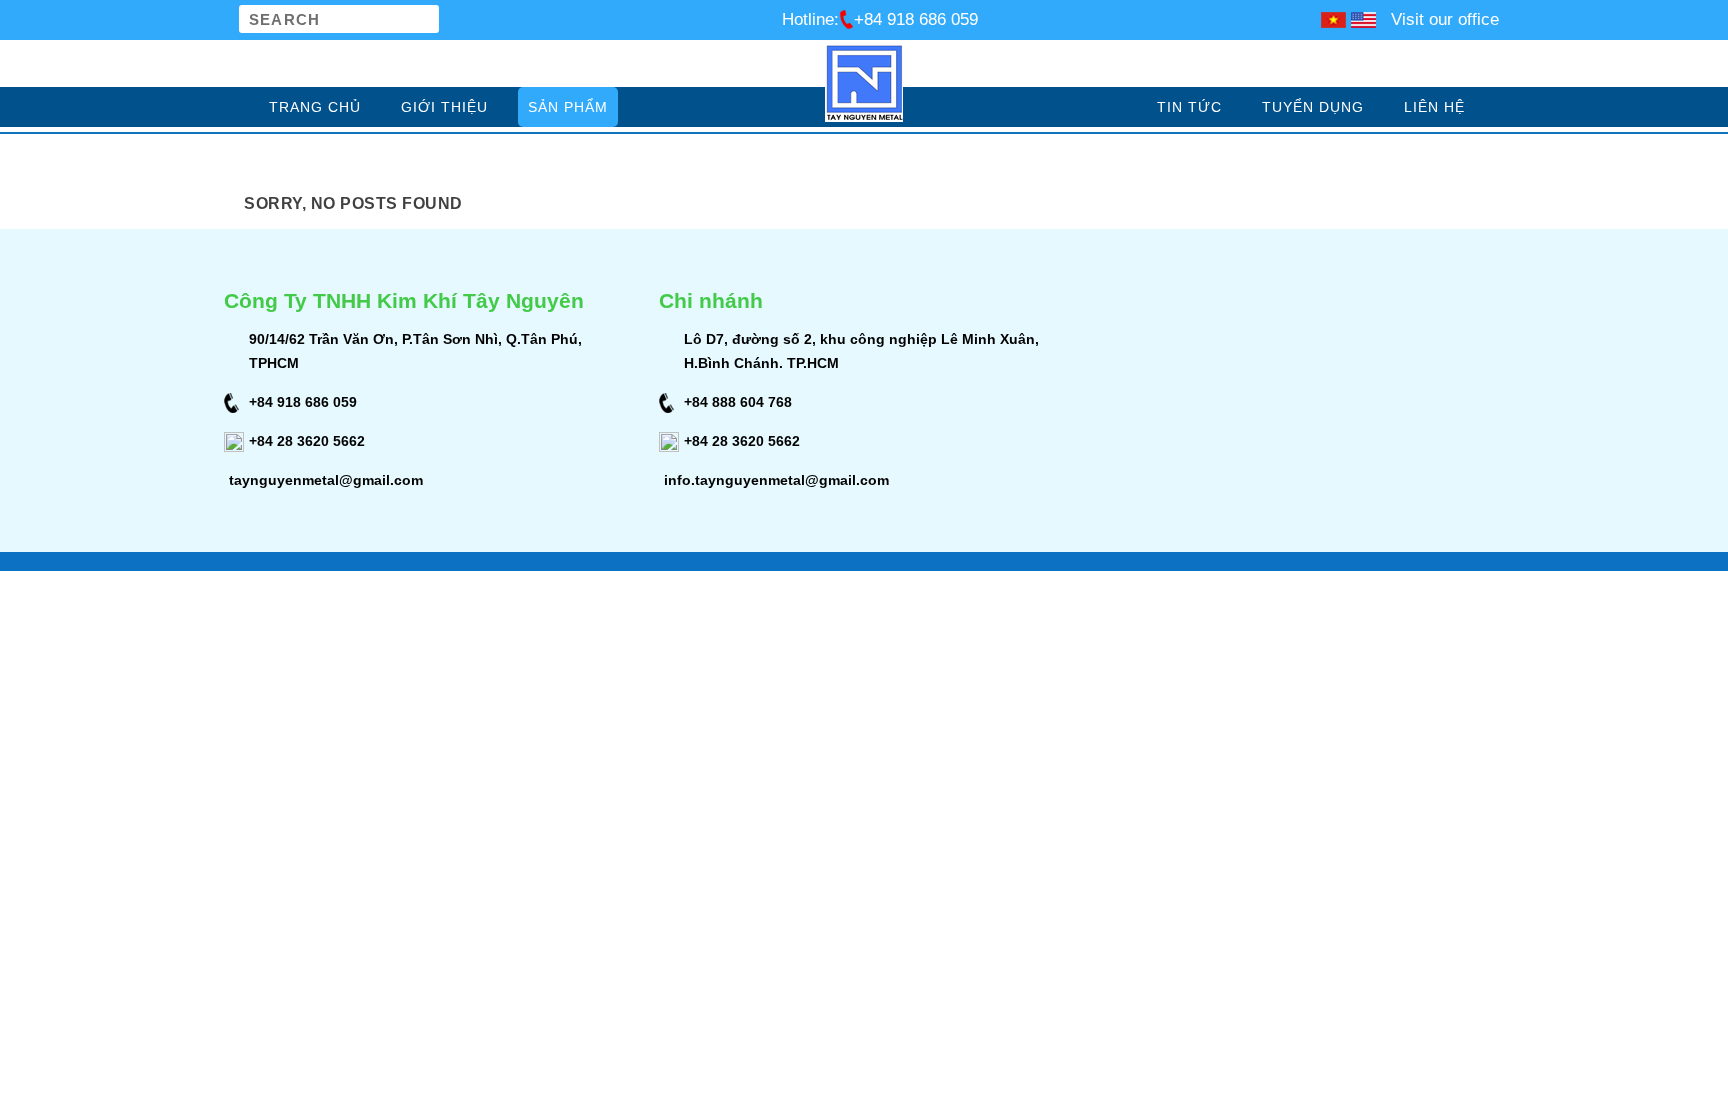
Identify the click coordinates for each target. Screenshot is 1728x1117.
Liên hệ (1434, 107)
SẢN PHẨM (568, 107)
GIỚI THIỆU (444, 107)
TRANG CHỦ (315, 107)
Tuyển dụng (1313, 107)
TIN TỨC (1189, 107)
